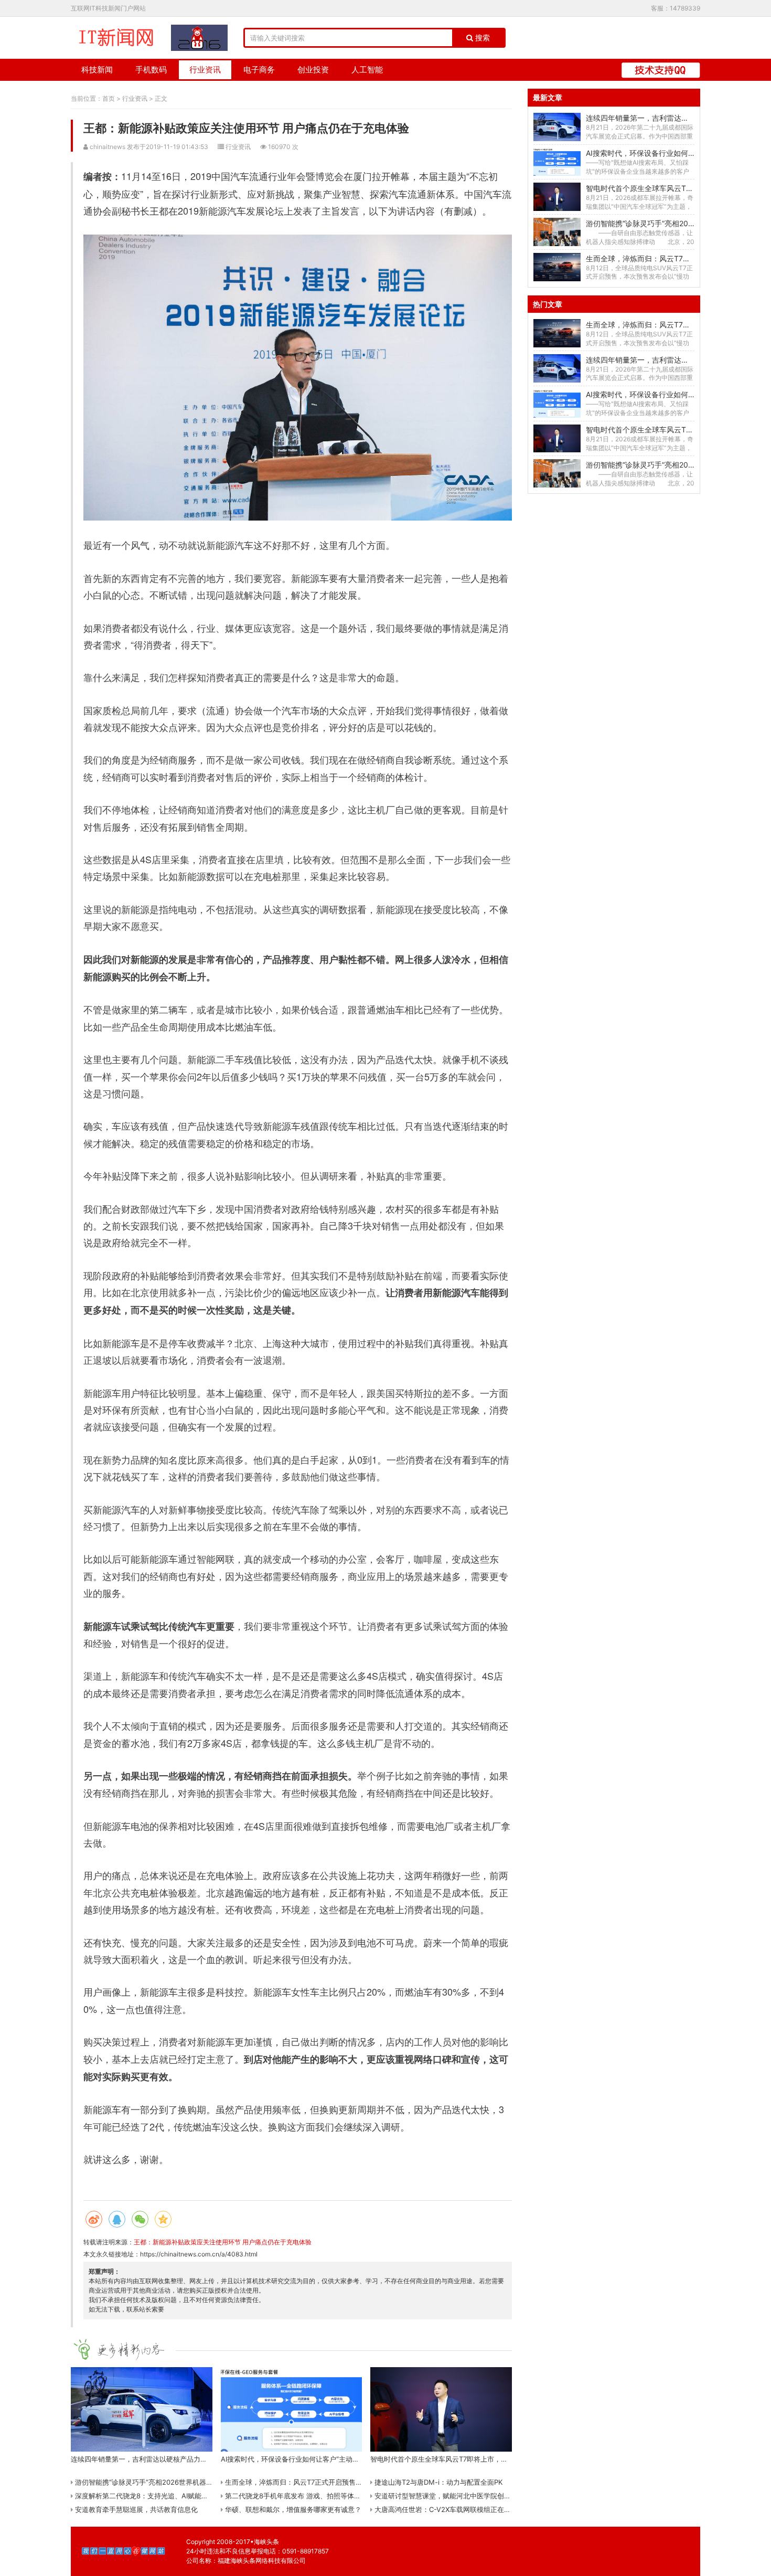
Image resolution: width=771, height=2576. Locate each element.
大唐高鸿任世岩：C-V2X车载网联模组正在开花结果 (452, 2509)
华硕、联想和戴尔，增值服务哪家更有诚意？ (292, 2509)
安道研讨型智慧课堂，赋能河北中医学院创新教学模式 (455, 2496)
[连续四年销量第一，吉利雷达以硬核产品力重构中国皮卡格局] (557, 127)
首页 (109, 98)
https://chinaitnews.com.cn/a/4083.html (199, 2254)
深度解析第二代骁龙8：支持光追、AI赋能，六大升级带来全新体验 (175, 2496)
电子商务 (259, 70)
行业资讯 (205, 70)
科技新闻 (97, 70)
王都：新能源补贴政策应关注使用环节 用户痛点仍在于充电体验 (223, 2242)
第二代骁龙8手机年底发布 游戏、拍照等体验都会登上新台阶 (316, 2496)
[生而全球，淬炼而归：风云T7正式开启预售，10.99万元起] (557, 267)
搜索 (481, 38)
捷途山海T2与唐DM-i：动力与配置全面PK (437, 2482)
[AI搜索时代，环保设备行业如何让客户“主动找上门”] (557, 162)
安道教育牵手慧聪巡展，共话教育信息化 (135, 2509)
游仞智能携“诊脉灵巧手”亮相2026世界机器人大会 (150, 2482)
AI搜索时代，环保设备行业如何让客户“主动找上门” (669, 153)
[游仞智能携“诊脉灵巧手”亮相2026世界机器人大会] (557, 232)
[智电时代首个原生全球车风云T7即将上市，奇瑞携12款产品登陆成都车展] (557, 197)
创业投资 (313, 70)
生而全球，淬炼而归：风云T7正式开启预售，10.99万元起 (312, 2482)
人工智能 (367, 70)
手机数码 (151, 70)
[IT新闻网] (116, 38)
